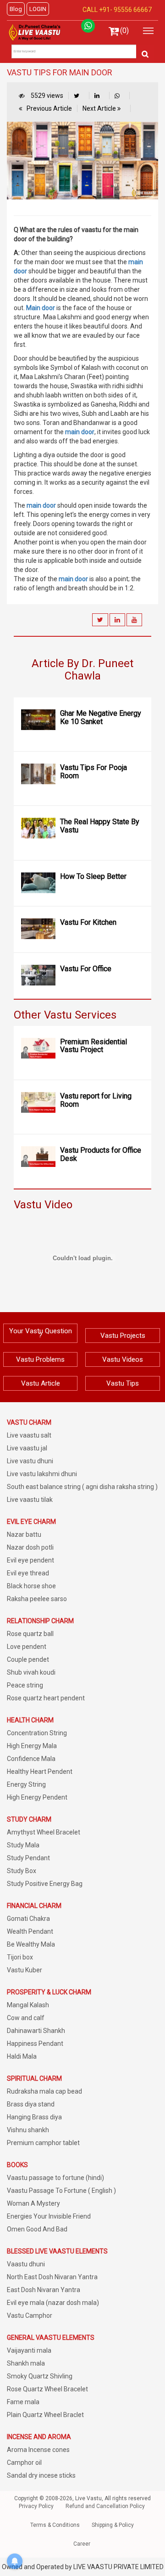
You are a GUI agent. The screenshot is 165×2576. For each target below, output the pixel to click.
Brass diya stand (31, 2104)
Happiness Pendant (35, 2044)
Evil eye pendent (30, 1560)
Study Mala (23, 1845)
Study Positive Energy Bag (45, 1884)
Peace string (25, 1685)
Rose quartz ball (30, 1634)
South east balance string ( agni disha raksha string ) (82, 1487)
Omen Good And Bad (37, 2229)
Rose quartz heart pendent (46, 1698)
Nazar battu (24, 1534)
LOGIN (38, 9)
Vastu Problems (40, 1359)
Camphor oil (24, 2463)
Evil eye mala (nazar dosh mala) (53, 2303)
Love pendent (27, 1647)
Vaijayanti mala (29, 2350)
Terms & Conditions (55, 2525)
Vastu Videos (123, 1359)
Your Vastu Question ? (41, 1333)
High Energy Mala (32, 1746)
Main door (41, 308)
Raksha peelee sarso (37, 1599)
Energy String (26, 1784)
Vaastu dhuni (26, 2264)
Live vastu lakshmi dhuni (42, 1474)
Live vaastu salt (29, 1435)
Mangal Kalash (28, 2005)
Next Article (100, 108)
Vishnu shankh (28, 2130)
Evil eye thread (28, 1573)
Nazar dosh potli (30, 1547)
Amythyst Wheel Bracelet (44, 1832)
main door (80, 432)
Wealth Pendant (30, 1931)
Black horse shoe (31, 1586)
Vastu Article (41, 1383)
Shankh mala (26, 2363)
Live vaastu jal (27, 1448)
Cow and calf (26, 2018)
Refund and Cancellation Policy (105, 2506)
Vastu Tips (123, 1383)
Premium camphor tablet (43, 2143)
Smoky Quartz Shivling (40, 2376)
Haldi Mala (22, 2056)
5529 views (46, 96)
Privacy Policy (36, 2506)
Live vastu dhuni (30, 1461)
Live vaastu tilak (30, 1500)
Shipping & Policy (113, 2525)
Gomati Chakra (28, 1919)
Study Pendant (28, 1858)
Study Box (22, 1871)
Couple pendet (28, 1659)
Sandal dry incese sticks (41, 2475)
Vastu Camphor (30, 2316)
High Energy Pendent (37, 1797)
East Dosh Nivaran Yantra (44, 2290)
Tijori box (20, 1957)
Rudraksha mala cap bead (44, 2091)
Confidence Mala (31, 1759)
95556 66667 (132, 10)
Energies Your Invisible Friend (49, 2216)
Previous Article (49, 108)
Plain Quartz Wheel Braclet (45, 2415)
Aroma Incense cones (38, 2450)
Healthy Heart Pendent (40, 1772)
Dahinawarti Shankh (36, 2031)
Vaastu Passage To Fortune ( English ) (61, 2191)
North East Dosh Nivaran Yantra (52, 2277)
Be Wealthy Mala (31, 1944)
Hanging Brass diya (34, 2117)
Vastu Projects (123, 1336)
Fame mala (23, 2402)
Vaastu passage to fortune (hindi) (55, 2178)
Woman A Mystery (33, 2203)
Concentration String (37, 1733)
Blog (16, 9)
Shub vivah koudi (31, 1672)
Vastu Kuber (25, 1970)
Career (82, 2544)
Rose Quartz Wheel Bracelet (47, 2389)
